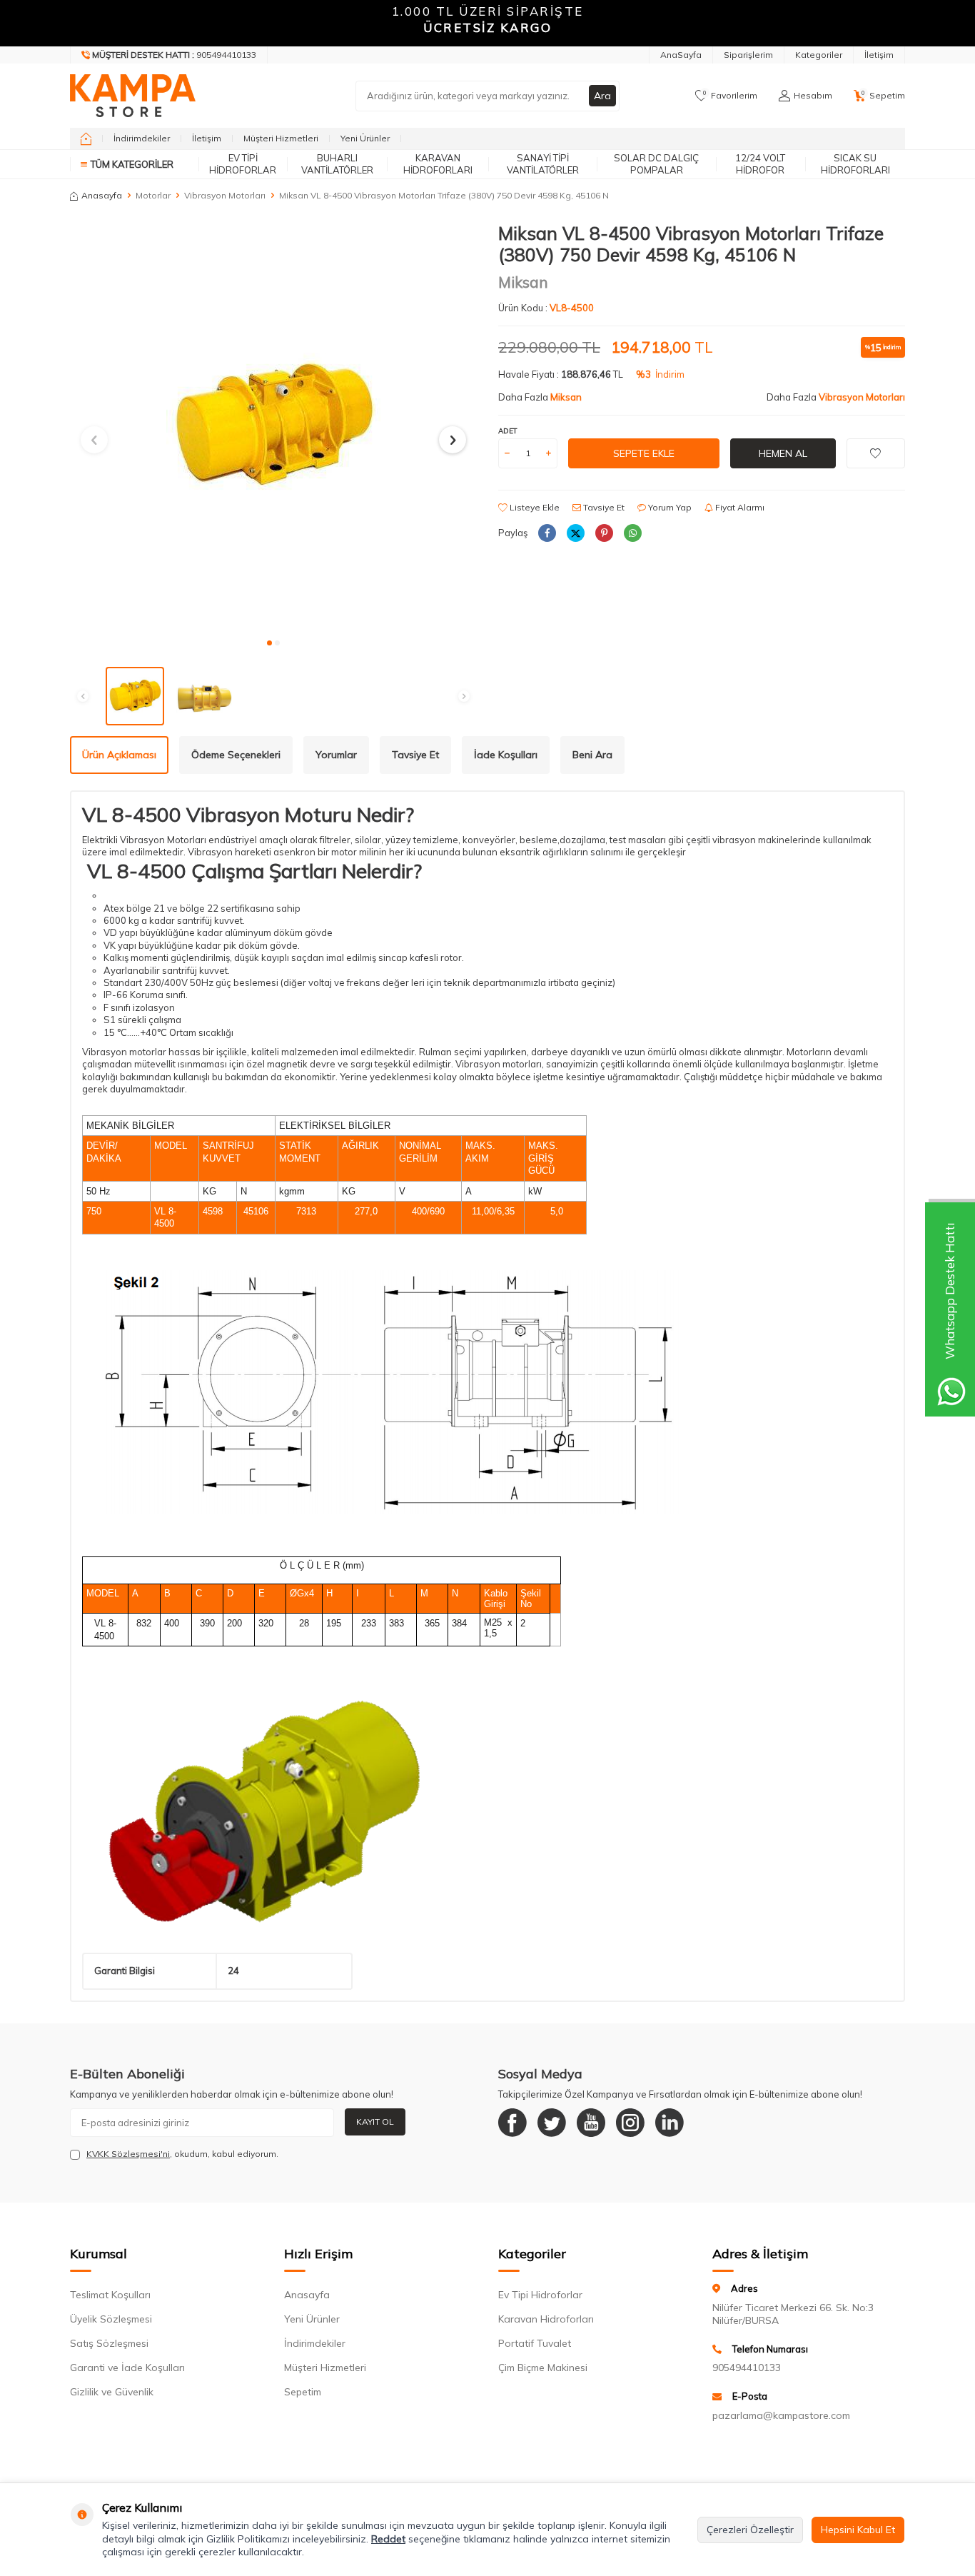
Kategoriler (819, 55)
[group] (273, 426)
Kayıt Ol (375, 2122)
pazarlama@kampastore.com (781, 2415)
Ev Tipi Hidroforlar (243, 164)
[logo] (133, 96)
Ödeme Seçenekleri (236, 755)
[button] (269, 643)
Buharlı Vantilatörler (337, 164)
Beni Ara (592, 755)
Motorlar (153, 195)
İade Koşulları (506, 755)
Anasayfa (102, 195)
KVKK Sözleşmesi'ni (128, 2154)
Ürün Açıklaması (119, 755)
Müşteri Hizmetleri (281, 138)
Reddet (388, 2539)
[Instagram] (630, 2123)
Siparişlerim (748, 55)
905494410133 (747, 2368)
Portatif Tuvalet (535, 2343)
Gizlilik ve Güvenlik (112, 2392)
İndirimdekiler (142, 138)
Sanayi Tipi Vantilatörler (543, 164)
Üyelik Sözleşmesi (111, 2319)
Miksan (523, 282)
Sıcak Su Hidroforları (855, 164)
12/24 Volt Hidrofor (760, 164)
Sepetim (303, 2392)
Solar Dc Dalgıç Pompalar (656, 164)
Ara (602, 96)
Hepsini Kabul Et (858, 2530)
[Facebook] (512, 2123)
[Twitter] (552, 2123)
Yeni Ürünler (365, 138)
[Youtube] (591, 2123)
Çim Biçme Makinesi (543, 2368)
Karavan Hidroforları (438, 164)
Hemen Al (783, 453)
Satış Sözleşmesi (109, 2343)
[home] (86, 139)
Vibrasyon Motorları (225, 195)
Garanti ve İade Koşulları (127, 2368)
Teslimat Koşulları (110, 2295)
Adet (508, 431)
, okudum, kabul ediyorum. (182, 2154)
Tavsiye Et (603, 507)
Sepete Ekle (644, 453)
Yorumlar (336, 755)
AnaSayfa (681, 55)
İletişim (879, 55)
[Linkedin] (670, 2123)
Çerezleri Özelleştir (750, 2530)
